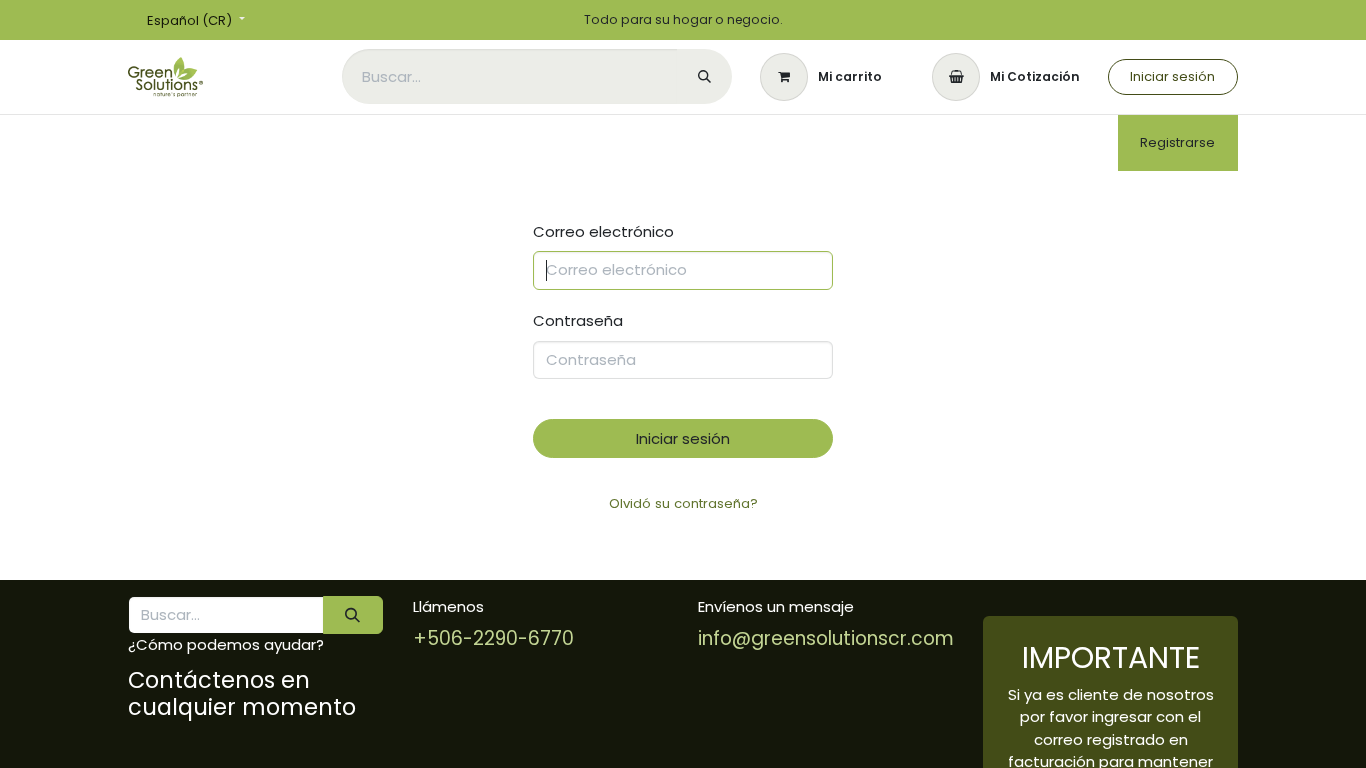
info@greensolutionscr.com (826, 638)
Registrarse (1177, 142)
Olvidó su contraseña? (683, 503)
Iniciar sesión (1172, 76)
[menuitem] (361, 143)
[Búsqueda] (704, 76)
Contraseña (578, 320)
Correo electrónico (603, 231)
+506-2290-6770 (493, 638)
